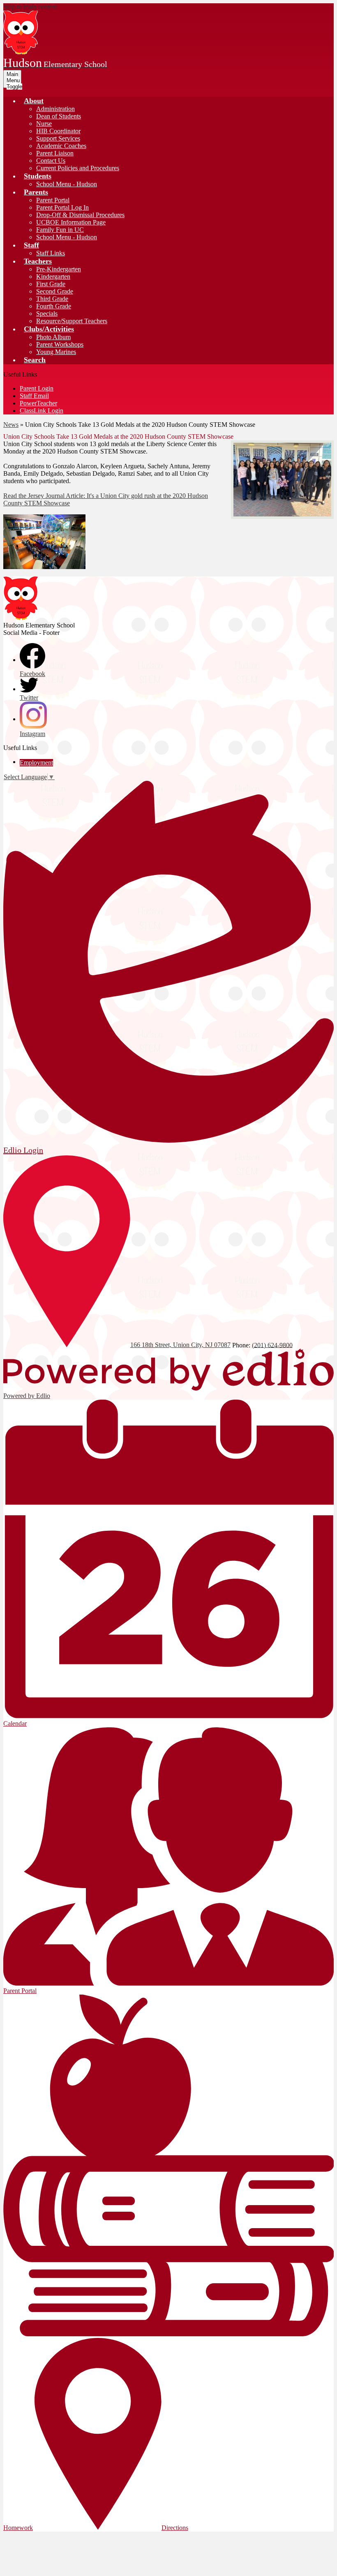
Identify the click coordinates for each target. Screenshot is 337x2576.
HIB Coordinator (58, 131)
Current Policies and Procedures (78, 168)
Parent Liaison (55, 153)
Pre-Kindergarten (59, 269)
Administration (55, 109)
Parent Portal (53, 200)
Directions (175, 2528)
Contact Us (51, 161)
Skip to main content (30, 7)
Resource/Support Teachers (72, 321)
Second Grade (55, 291)
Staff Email (34, 396)
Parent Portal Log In (62, 207)
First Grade (51, 284)
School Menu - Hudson (67, 184)
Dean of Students (59, 116)
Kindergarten (53, 277)
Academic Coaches (61, 146)
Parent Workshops (60, 344)
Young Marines (56, 352)
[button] (34, 101)
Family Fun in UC (60, 230)
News (11, 425)
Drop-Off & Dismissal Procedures (80, 215)
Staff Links (51, 253)
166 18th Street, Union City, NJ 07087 (180, 1345)
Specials (47, 314)
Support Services (58, 138)
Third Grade (52, 299)
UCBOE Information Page (71, 222)
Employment (36, 763)
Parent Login (37, 388)
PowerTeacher (38, 403)
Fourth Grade (54, 306)
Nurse (44, 124)
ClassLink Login (42, 411)
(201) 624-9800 (272, 1345)
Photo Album (53, 337)
